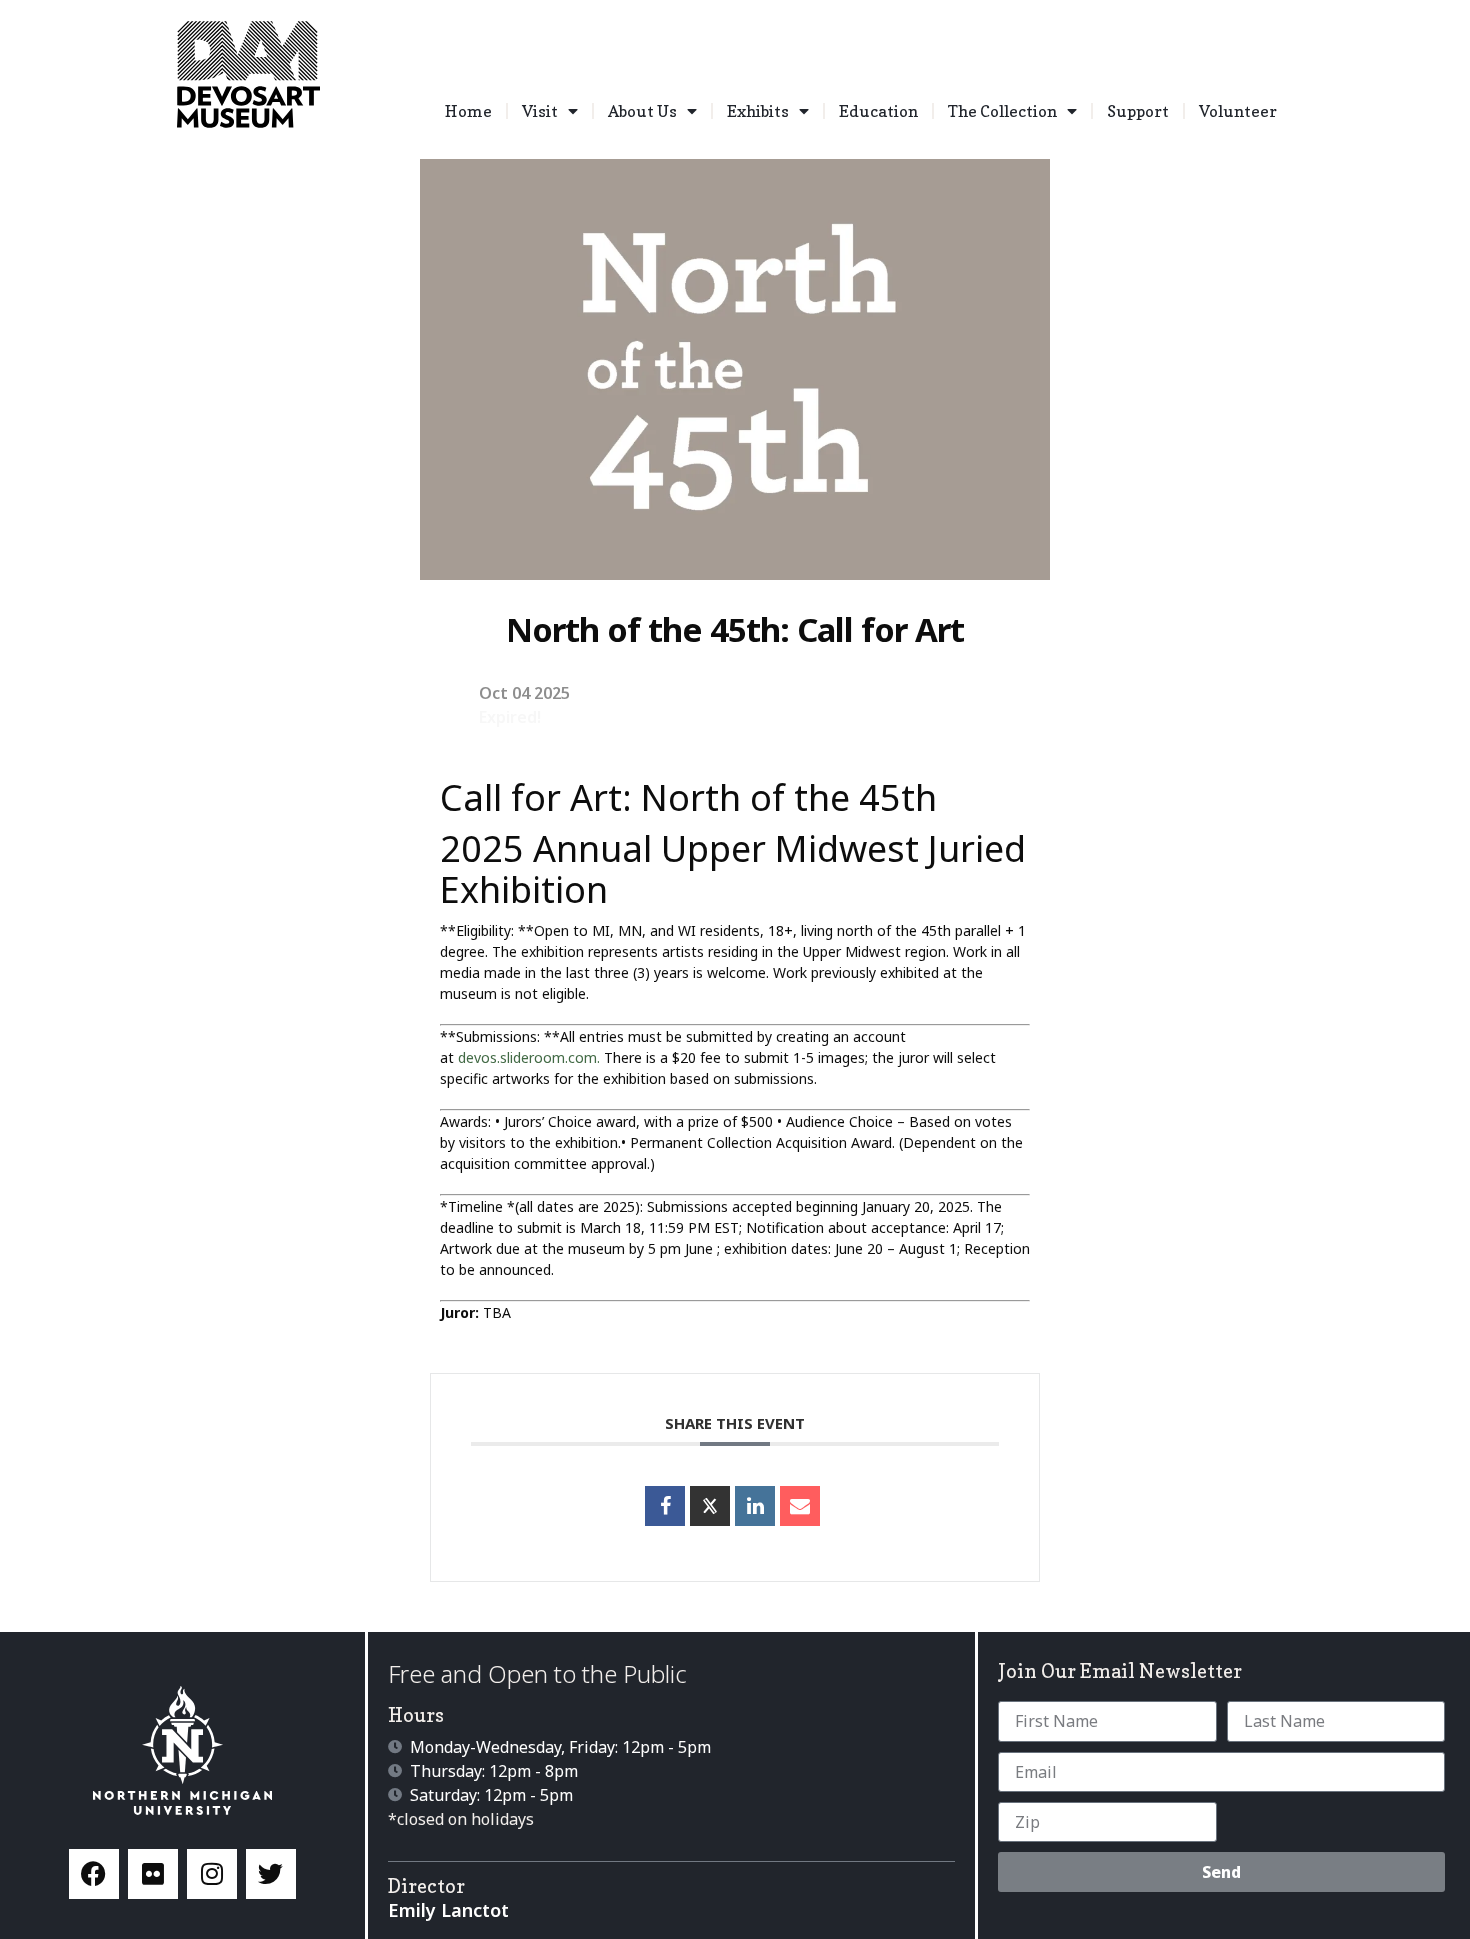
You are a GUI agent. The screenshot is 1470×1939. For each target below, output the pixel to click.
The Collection (1002, 111)
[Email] (800, 1506)
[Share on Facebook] (665, 1506)
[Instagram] (212, 1874)
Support (1138, 111)
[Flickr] (153, 1874)
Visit (540, 111)
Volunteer (1238, 111)
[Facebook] (94, 1874)
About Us (642, 111)
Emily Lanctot (448, 1910)
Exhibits (758, 111)
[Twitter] (271, 1874)
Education (878, 111)
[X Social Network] (710, 1506)
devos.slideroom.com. (529, 1057)
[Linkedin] (755, 1506)
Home (468, 111)
